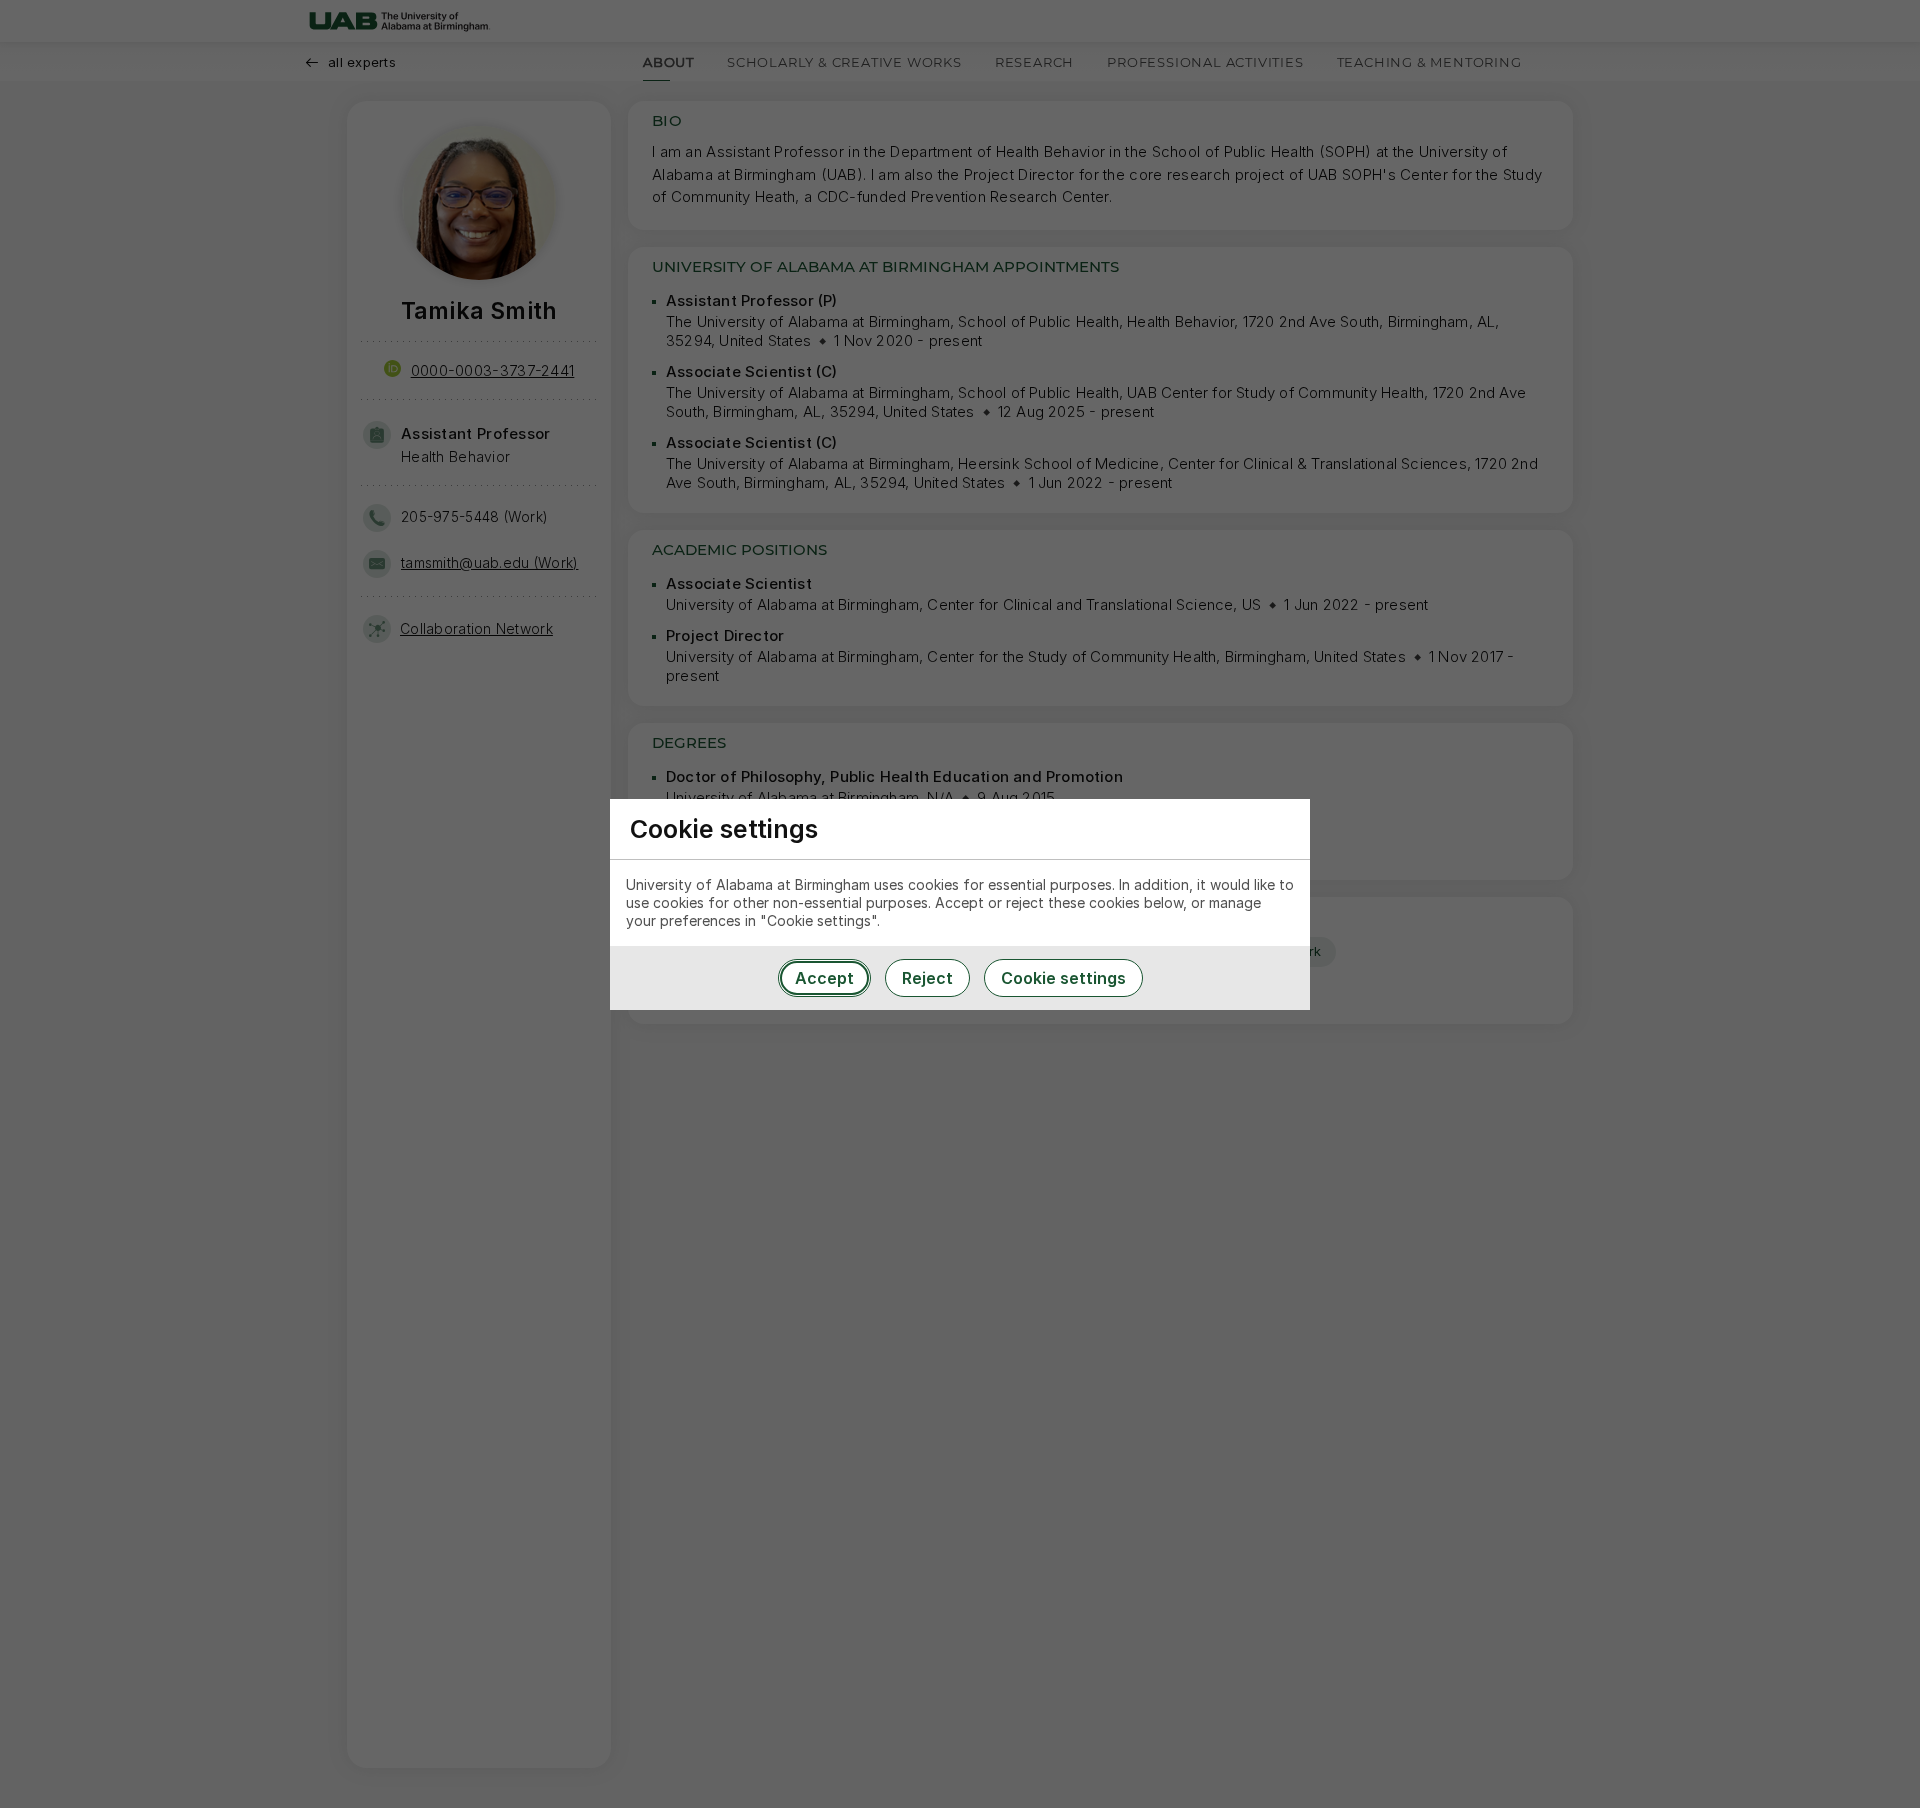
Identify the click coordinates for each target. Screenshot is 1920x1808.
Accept (824, 978)
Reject (927, 978)
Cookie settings (1063, 978)
